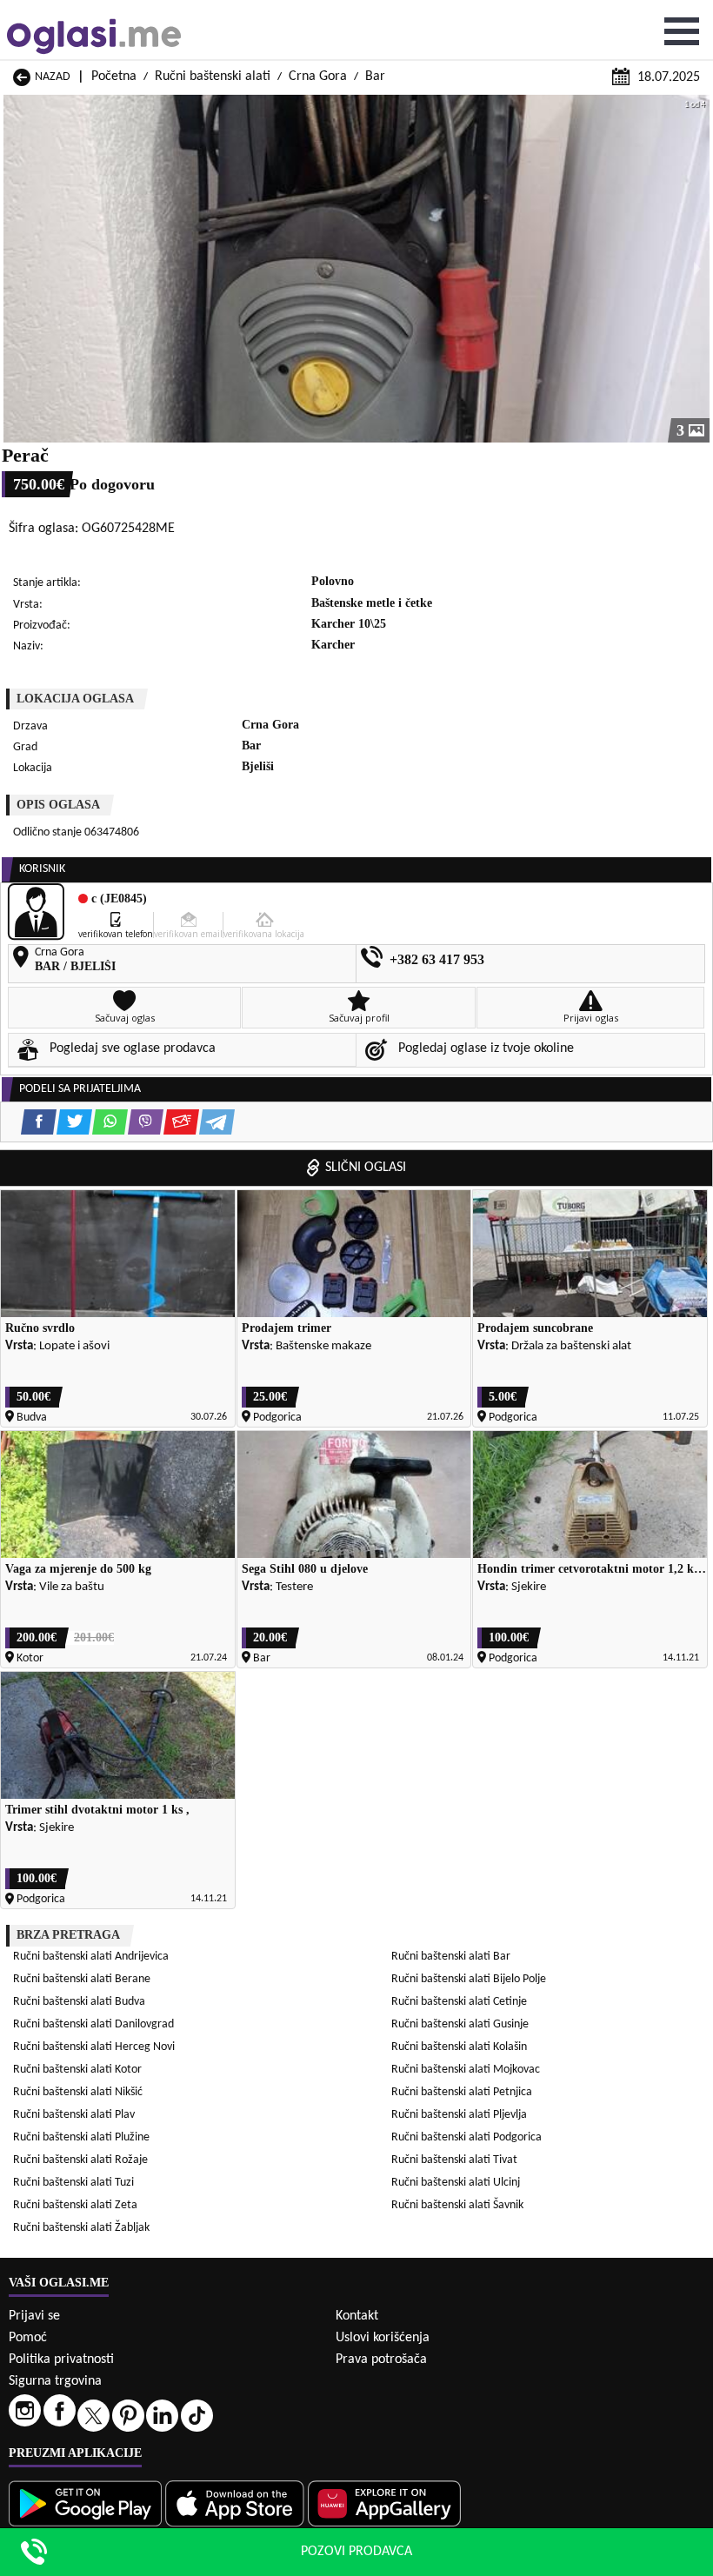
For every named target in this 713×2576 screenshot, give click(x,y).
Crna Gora (318, 77)
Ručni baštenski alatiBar (451, 1957)
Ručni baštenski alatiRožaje (80, 2160)
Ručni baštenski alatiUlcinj (456, 2183)
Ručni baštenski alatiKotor (77, 2070)
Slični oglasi (366, 1168)
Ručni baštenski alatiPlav (74, 2115)
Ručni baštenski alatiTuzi (73, 2183)
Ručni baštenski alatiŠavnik (457, 2205)
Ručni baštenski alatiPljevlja (459, 2115)
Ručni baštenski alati (213, 77)
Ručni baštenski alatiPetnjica (462, 2092)
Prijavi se (34, 2316)
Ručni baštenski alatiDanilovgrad (93, 2024)
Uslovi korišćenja (383, 2338)
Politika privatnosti (61, 2360)
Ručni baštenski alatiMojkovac (466, 2070)
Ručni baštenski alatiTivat (454, 2160)
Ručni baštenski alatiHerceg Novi (94, 2047)
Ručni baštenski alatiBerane (82, 1979)
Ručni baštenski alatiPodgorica (466, 2137)
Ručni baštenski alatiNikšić (78, 2092)
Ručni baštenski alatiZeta (75, 2205)
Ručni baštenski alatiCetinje (459, 2002)
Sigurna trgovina (55, 2381)
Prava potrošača (381, 2360)
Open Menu (682, 31)
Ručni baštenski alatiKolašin (459, 2047)
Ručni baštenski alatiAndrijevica (91, 1957)
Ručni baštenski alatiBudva (79, 2002)
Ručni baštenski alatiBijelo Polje (469, 1979)
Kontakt (357, 2316)
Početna (114, 77)
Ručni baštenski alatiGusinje (460, 2024)
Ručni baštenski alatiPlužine (81, 2137)
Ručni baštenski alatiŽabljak (81, 2228)
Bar (375, 77)
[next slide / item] (697, 269)
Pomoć (28, 2338)
